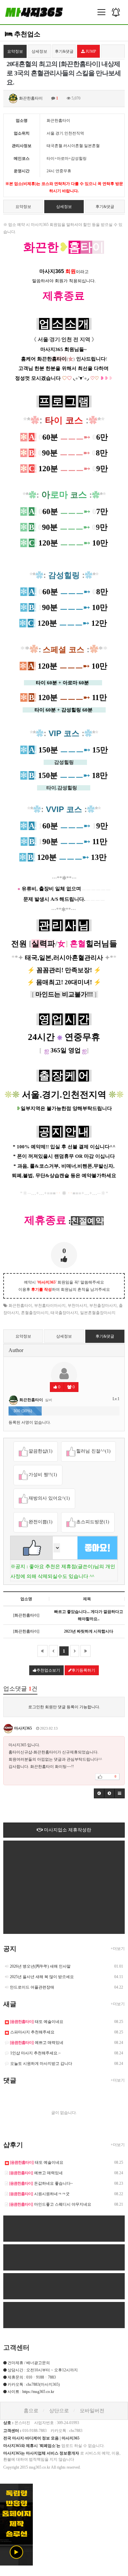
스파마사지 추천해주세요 (32, 2032)
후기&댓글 (64, 51)
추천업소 (26, 34)
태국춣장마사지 (64, 1313)
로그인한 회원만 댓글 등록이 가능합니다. (64, 1707)
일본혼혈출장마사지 (98, 1313)
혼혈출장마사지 (35, 1313)
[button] (99, 1793)
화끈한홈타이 (20, 1306)
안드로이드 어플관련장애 (32, 1987)
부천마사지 (77, 1306)
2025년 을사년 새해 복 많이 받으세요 (42, 1977)
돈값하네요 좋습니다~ (41, 2183)
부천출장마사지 (103, 1306)
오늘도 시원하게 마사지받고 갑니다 (41, 2064)
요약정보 (15, 51)
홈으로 (31, 2411)
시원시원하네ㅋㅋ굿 (39, 2194)
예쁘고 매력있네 (37, 2043)
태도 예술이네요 (37, 2022)
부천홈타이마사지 (50, 1306)
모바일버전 (92, 2411)
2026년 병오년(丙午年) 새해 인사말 (40, 1966)
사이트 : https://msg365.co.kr (31, 2392)
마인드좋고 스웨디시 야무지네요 (50, 2204)
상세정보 (39, 51)
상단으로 (59, 2411)
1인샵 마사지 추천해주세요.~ (35, 2053)
